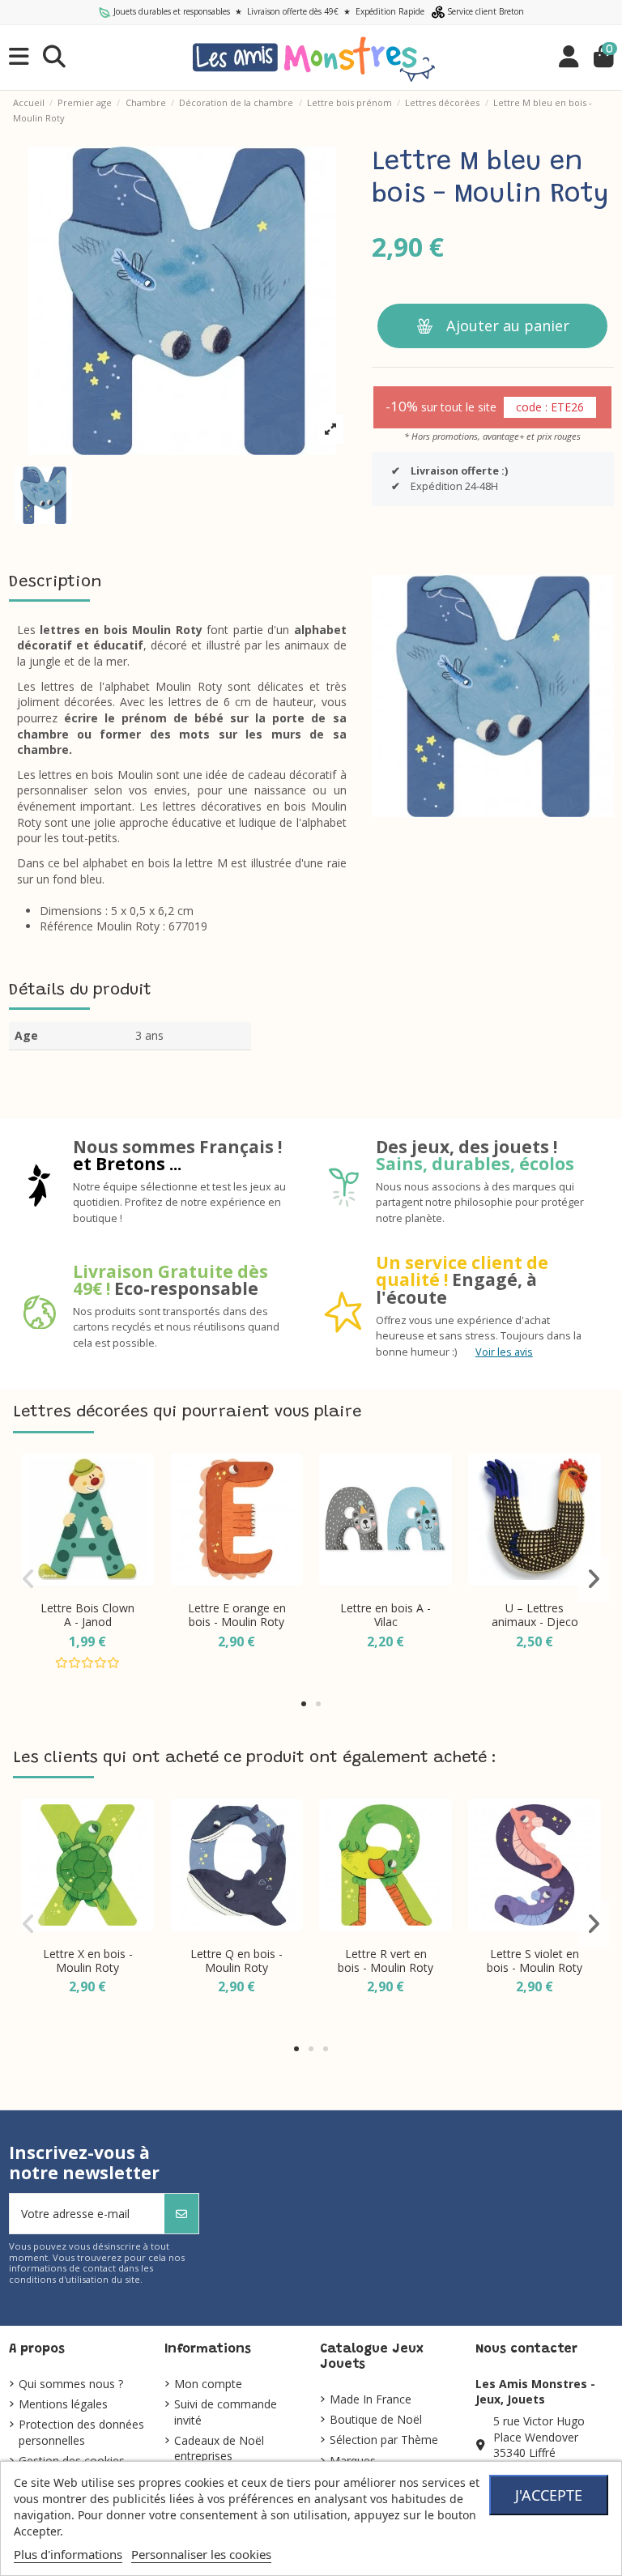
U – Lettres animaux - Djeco (535, 1615)
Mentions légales (63, 2404)
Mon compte (208, 2384)
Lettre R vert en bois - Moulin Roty (386, 1961)
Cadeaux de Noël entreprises (219, 2448)
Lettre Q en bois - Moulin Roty (236, 1961)
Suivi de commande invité (226, 2412)
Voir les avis (504, 1352)
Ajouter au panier (508, 326)
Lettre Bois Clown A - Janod (87, 1615)
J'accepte (549, 2495)
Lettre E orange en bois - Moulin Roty (237, 1615)
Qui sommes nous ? (71, 2384)
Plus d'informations (68, 2554)
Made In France (371, 2399)
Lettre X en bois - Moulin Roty (88, 1961)
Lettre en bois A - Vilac (386, 1615)
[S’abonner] (181, 2214)
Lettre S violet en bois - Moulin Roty (535, 1961)
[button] (304, 1704)
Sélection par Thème (384, 2440)
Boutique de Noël (376, 2419)
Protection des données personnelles (81, 2432)
